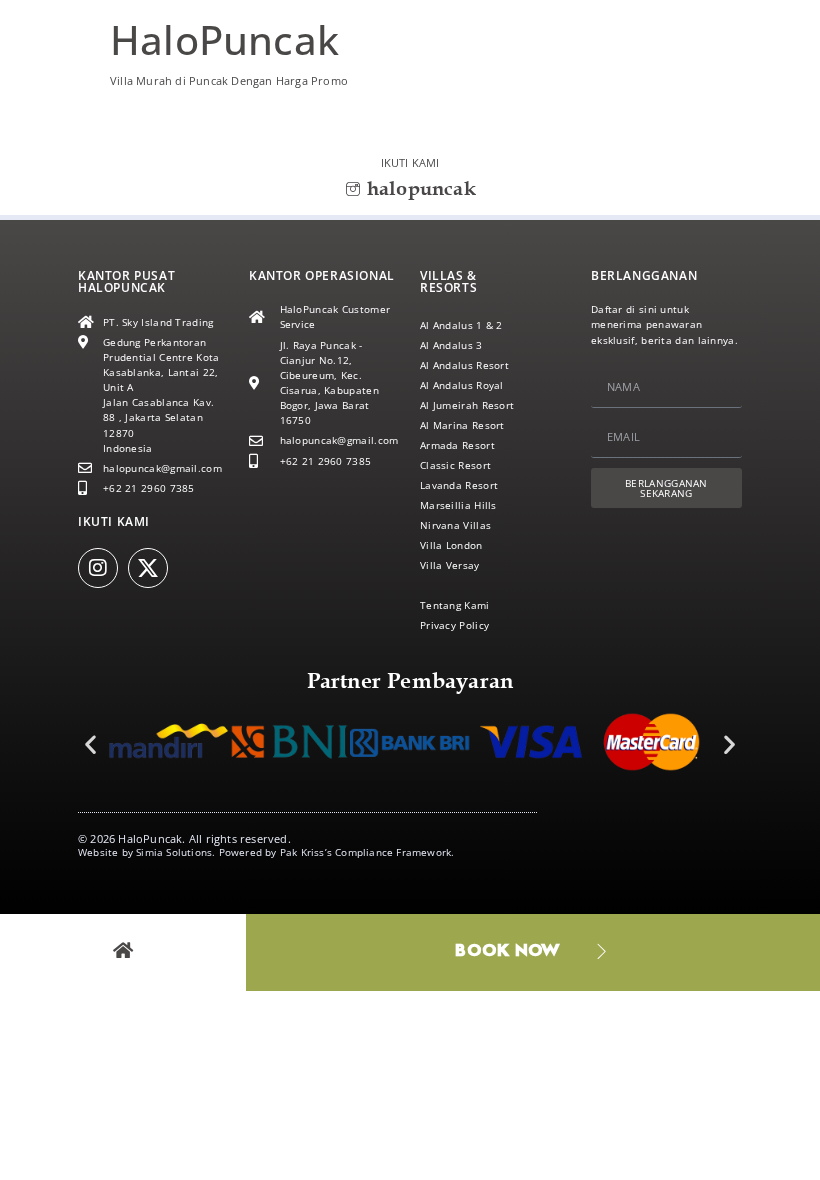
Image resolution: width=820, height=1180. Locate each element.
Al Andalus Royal (462, 385)
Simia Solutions (174, 852)
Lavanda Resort (459, 485)
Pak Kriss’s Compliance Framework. (367, 852)
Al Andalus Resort (464, 365)
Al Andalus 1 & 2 (461, 325)
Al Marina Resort (462, 425)
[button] (90, 744)
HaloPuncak (224, 39)
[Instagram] (98, 568)
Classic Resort (455, 465)
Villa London (451, 545)
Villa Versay (450, 565)
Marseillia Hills (458, 505)
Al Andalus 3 (451, 345)
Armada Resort (457, 445)
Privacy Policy (454, 625)
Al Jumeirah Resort (467, 405)
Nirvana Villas (455, 525)
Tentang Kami (455, 605)
